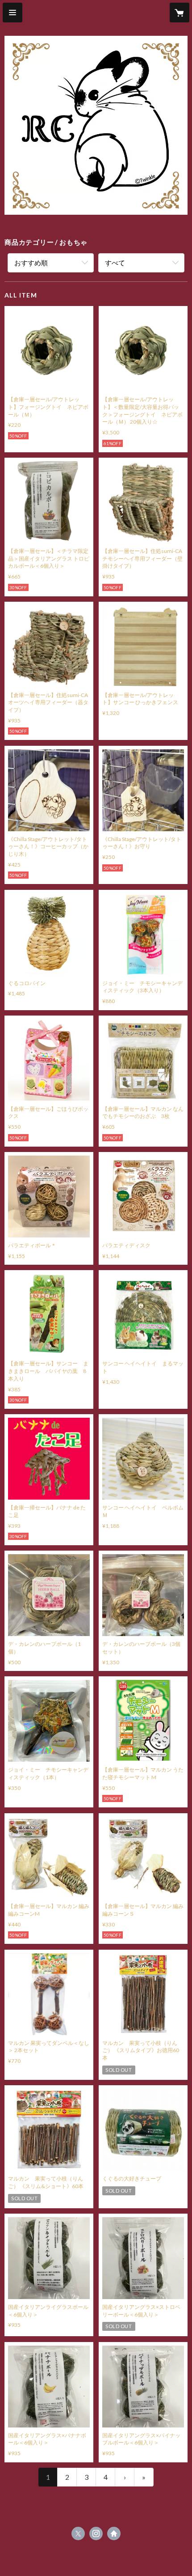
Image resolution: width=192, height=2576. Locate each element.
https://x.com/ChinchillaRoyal (78, 2533)
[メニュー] (13, 13)
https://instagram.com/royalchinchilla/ (96, 2533)
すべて (115, 263)
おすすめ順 (31, 263)
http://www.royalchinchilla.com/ (114, 2533)
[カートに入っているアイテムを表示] (179, 13)
